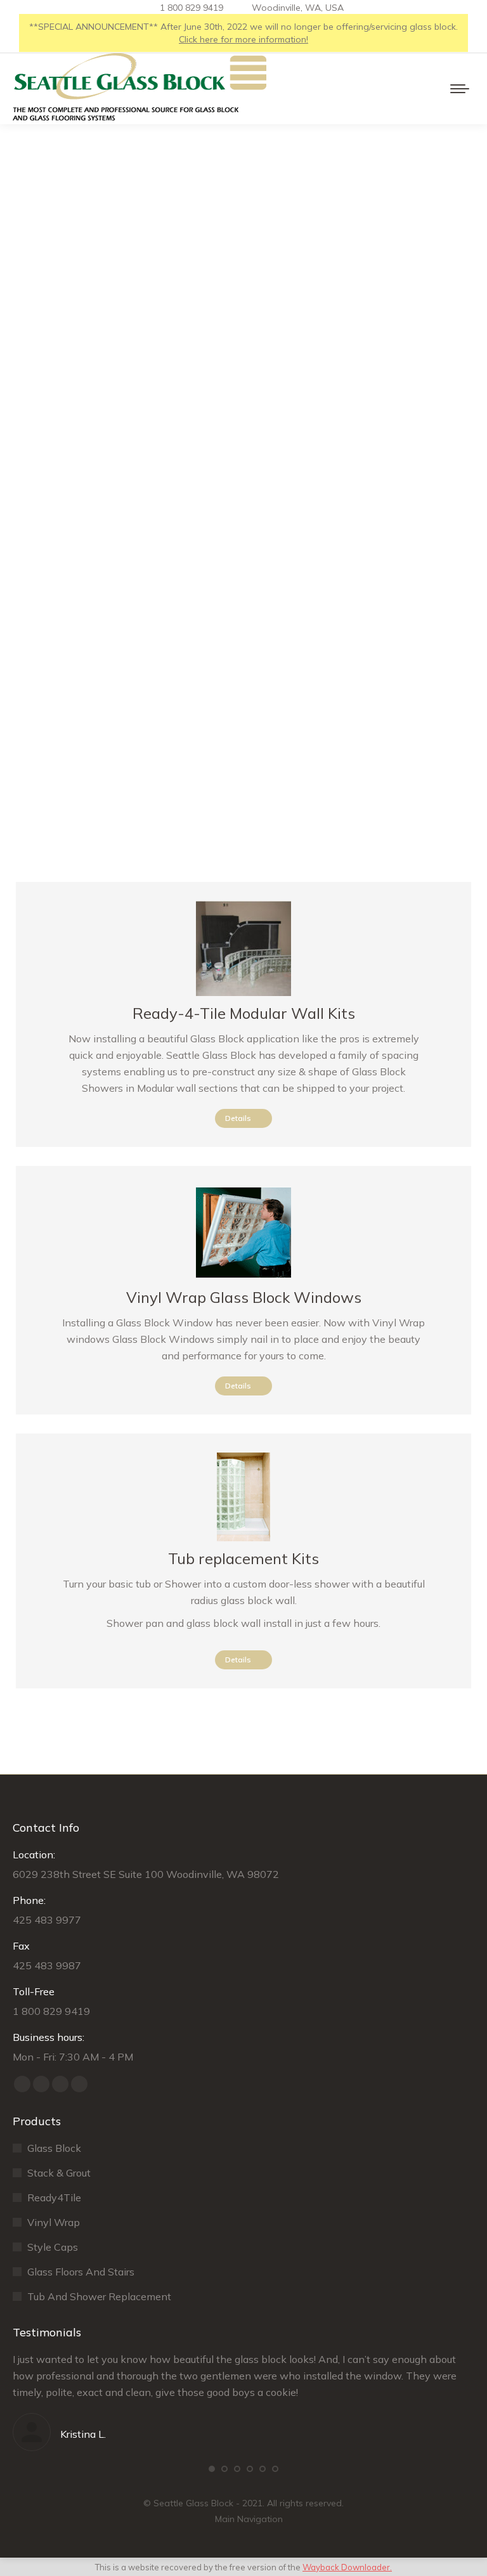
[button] (212, 2469)
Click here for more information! (243, 39)
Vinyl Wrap (54, 2222)
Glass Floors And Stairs (81, 2272)
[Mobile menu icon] (460, 89)
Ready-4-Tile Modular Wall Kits (244, 1013)
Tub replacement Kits (243, 1558)
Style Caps (53, 2247)
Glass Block (54, 2148)
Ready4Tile (54, 2197)
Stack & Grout (59, 2173)
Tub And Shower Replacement (99, 2296)
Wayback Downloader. (347, 2567)
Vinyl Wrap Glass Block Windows (244, 1297)
